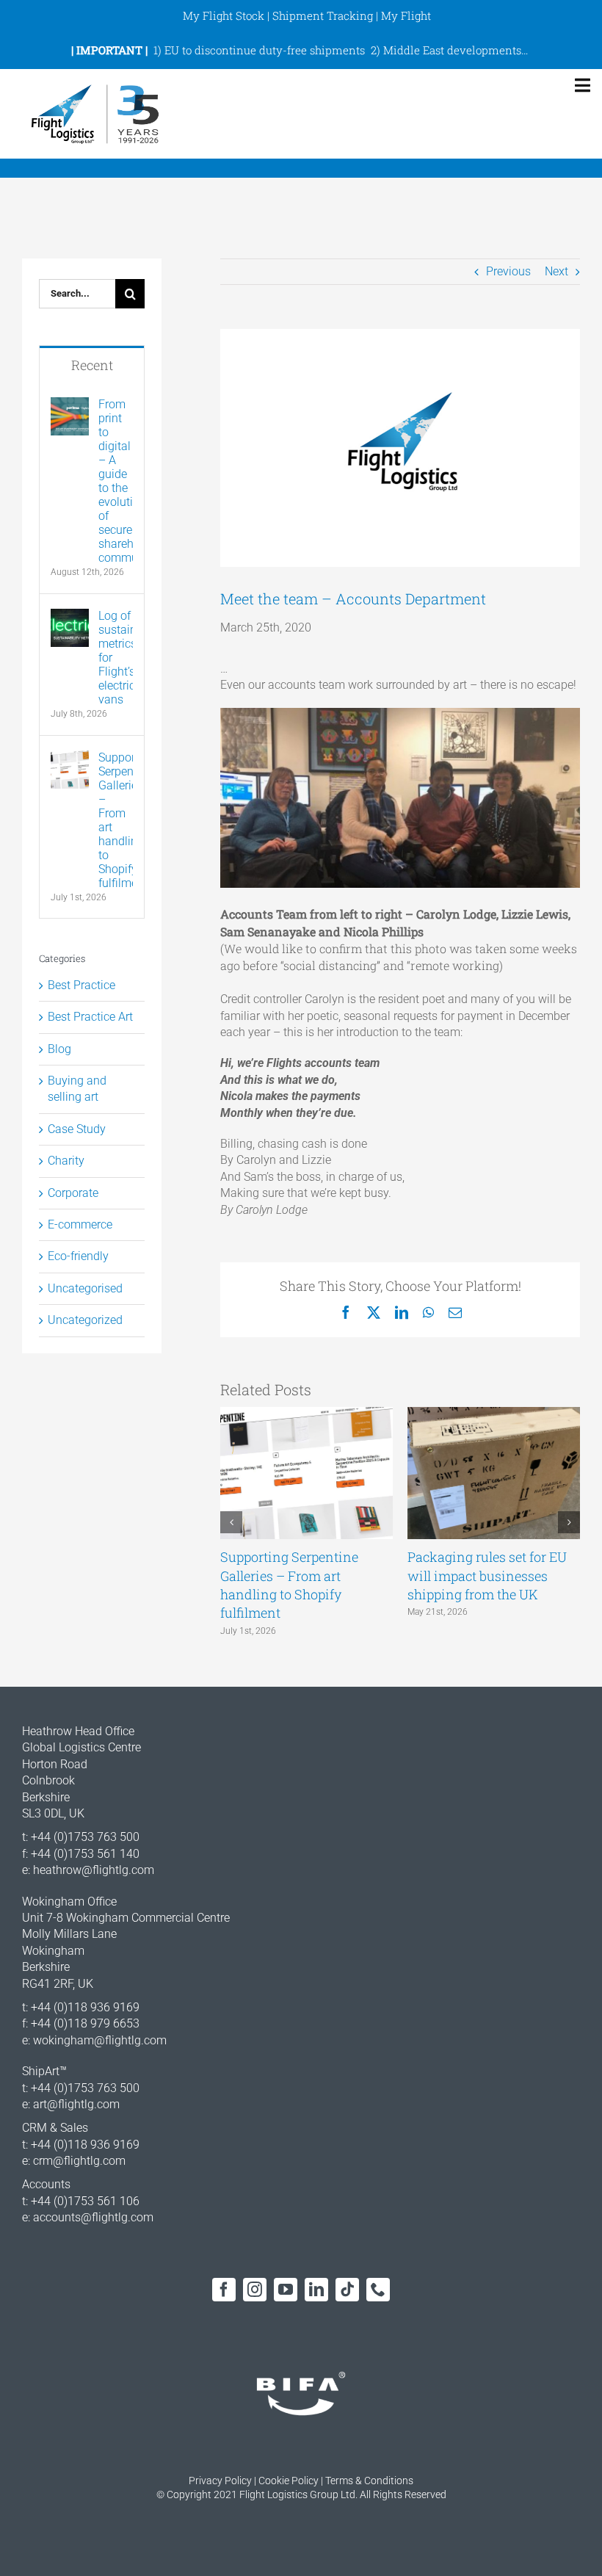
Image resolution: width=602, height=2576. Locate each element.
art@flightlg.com (76, 2104)
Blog (59, 1049)
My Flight (406, 15)
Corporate (73, 1193)
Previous (508, 271)
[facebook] (224, 2290)
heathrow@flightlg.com (94, 1870)
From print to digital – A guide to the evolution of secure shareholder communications (116, 481)
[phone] (378, 2290)
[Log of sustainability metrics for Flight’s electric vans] (70, 616)
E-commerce (80, 1224)
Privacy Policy (220, 2481)
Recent (92, 365)
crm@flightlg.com (79, 2161)
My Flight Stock (224, 15)
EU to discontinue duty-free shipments (265, 50)
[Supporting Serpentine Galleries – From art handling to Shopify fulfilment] (70, 758)
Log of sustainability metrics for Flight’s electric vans (116, 658)
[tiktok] (347, 2290)
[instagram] (255, 2290)
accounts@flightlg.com (93, 2217)
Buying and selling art (77, 1089)
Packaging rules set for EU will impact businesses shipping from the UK (487, 1575)
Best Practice (81, 985)
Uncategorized (85, 1320)
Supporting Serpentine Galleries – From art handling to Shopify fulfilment (289, 1585)
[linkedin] (316, 2290)
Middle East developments (452, 50)
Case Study (77, 1129)
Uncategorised (85, 1288)
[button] (231, 1522)
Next (556, 271)
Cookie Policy (289, 2481)
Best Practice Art (90, 1017)
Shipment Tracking (323, 15)
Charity (66, 1161)
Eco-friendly (78, 1256)
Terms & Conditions (369, 2481)
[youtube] (286, 2290)
